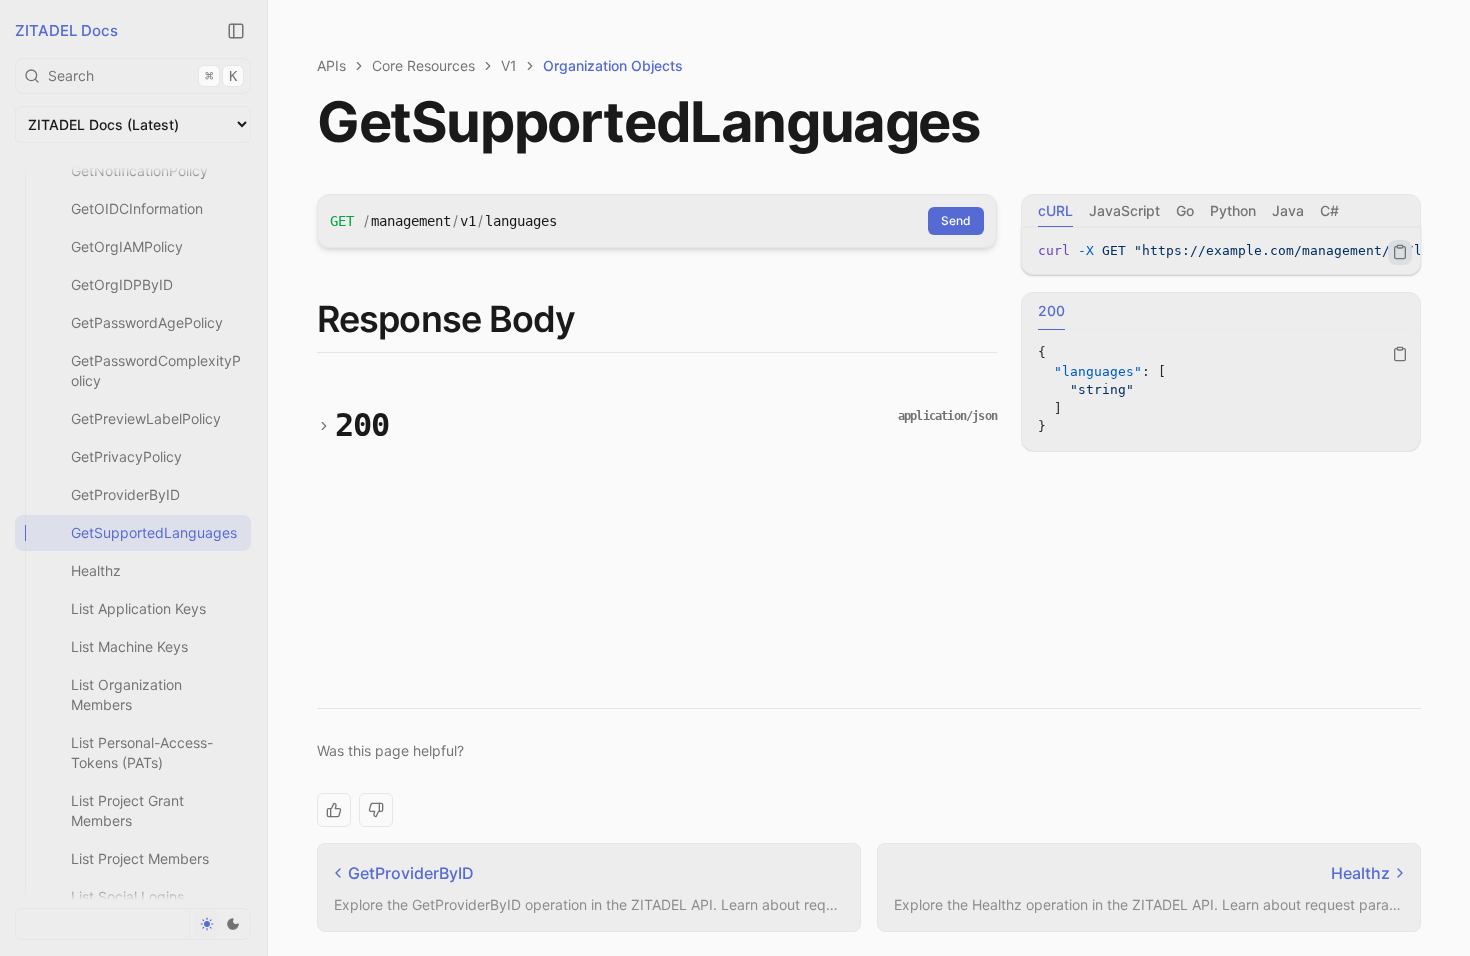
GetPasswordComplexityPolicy (156, 370)
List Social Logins (127, 896)
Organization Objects (613, 65)
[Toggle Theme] (219, 924)
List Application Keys (138, 608)
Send (956, 220)
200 (362, 425)
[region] (1221, 251)
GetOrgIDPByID (122, 284)
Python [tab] (1233, 210)
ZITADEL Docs (66, 30)
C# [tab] (1329, 210)
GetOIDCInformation (137, 208)
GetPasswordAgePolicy (147, 322)
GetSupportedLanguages (154, 532)
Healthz (96, 570)
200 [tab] (1051, 310)
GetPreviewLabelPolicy (146, 418)
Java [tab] (1288, 210)
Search (142, 75)
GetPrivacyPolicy (126, 456)
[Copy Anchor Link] (591, 320)
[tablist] (1221, 211)
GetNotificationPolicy (139, 170)
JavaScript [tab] (1124, 210)
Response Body (446, 319)
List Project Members (140, 858)
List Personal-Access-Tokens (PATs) (142, 752)
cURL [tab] (1055, 210)
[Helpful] (334, 810)
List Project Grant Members (127, 810)
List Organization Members (126, 694)
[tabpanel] (1221, 251)
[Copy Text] (1400, 252)
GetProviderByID (125, 494)
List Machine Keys (129, 646)
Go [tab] (1185, 210)
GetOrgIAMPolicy (127, 246)
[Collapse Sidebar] (236, 31)
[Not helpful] (376, 810)
